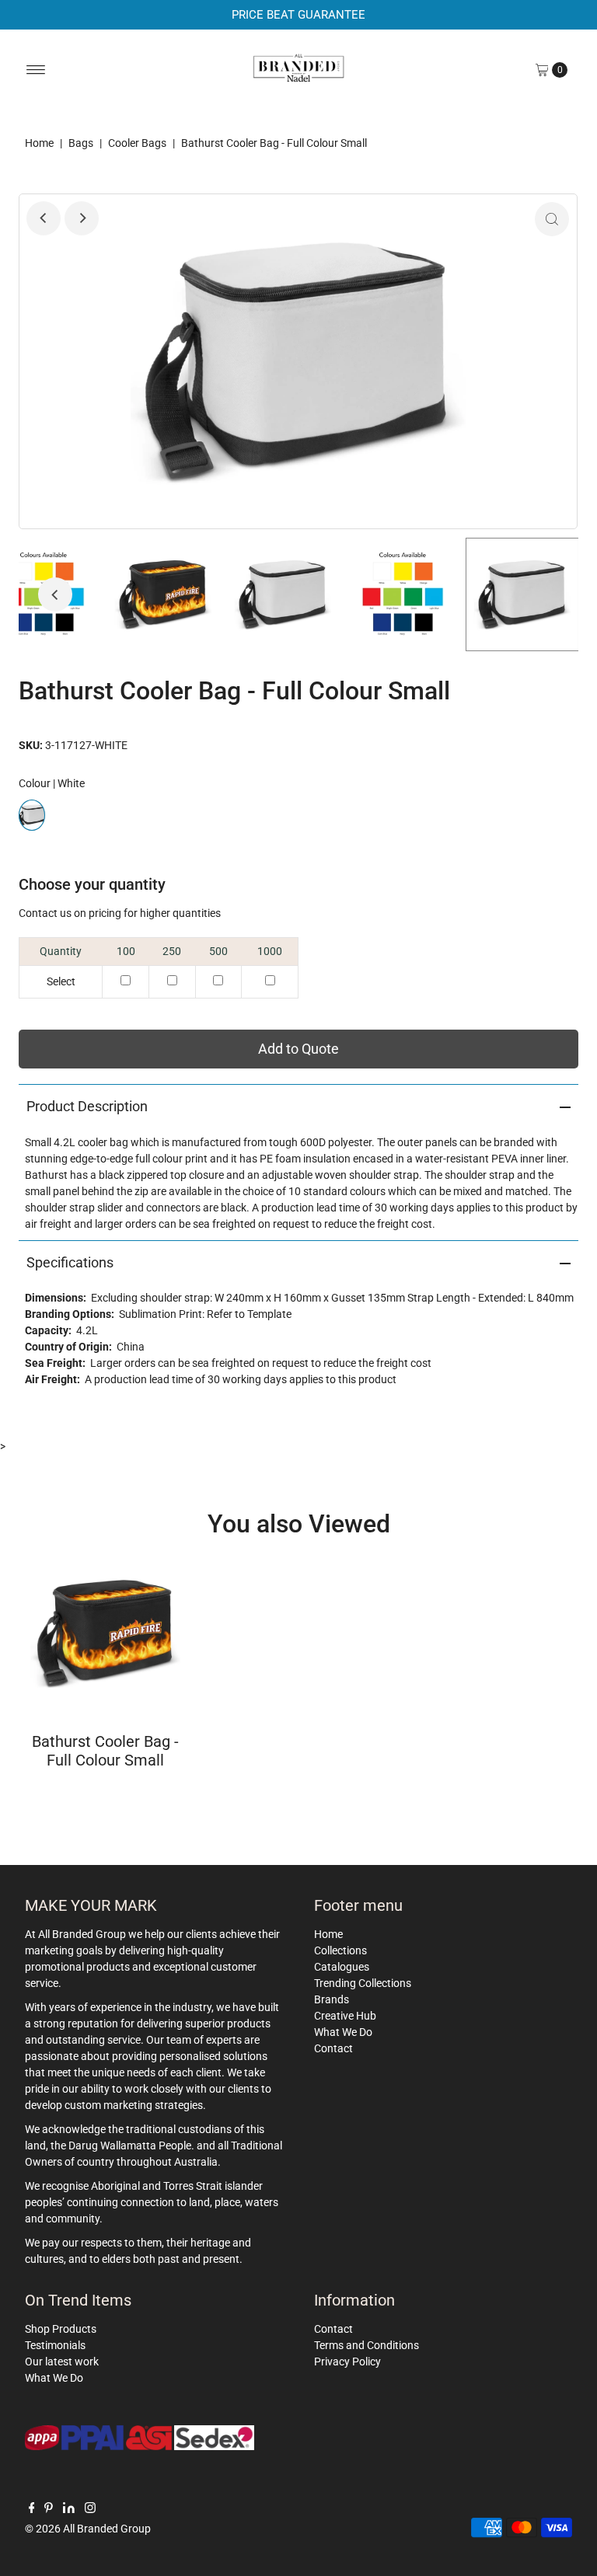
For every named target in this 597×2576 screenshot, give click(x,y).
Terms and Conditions (367, 2345)
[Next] (82, 218)
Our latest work (62, 2362)
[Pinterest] (49, 2509)
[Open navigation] (36, 70)
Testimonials (55, 2345)
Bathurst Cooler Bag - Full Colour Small (105, 1751)
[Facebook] (32, 2509)
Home (39, 143)
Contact (333, 2048)
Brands (332, 1999)
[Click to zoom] (552, 219)
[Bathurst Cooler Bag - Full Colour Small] (105, 1633)
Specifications (70, 1262)
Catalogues (342, 1967)
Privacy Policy (347, 2362)
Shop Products (61, 2329)
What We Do (343, 2032)
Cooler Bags (137, 143)
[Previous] (44, 218)
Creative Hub (345, 2016)
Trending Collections (363, 1983)
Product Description (87, 1106)
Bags (81, 143)
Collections (340, 1950)
